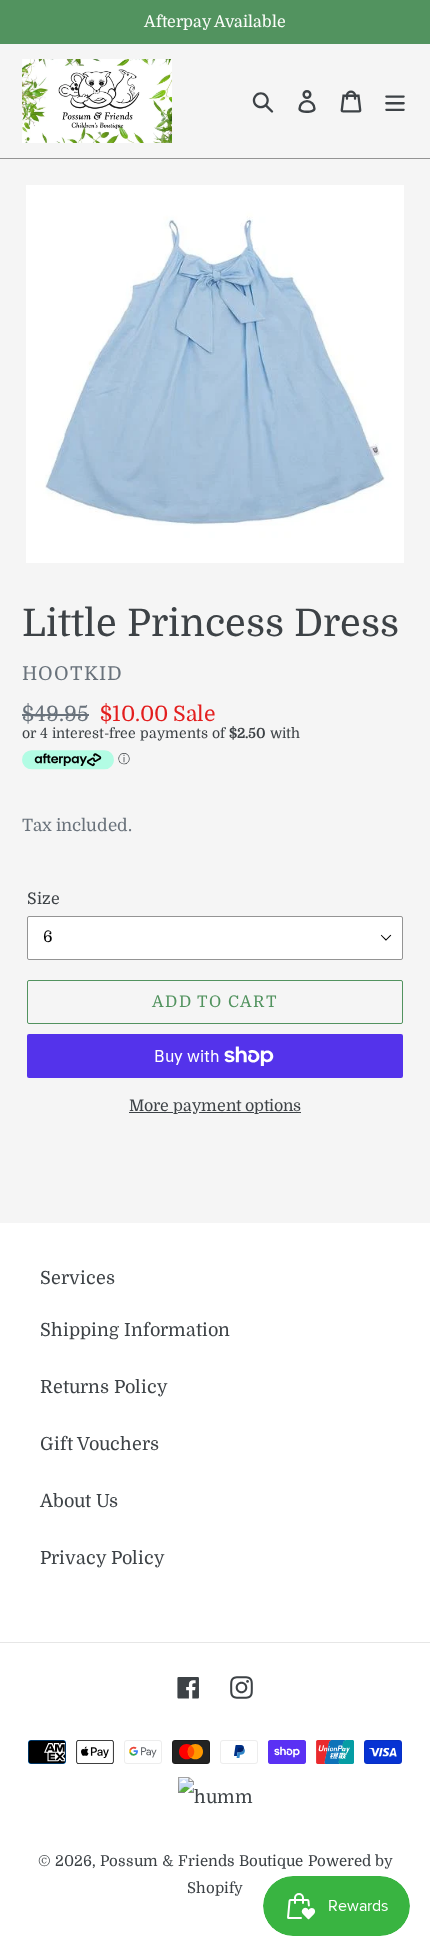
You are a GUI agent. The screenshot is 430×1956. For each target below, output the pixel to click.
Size (43, 899)
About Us (79, 1501)
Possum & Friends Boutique (201, 1861)
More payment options (215, 1106)
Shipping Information (135, 1330)
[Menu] (395, 101)
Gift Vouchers (99, 1444)
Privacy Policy (102, 1558)
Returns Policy (104, 1387)
